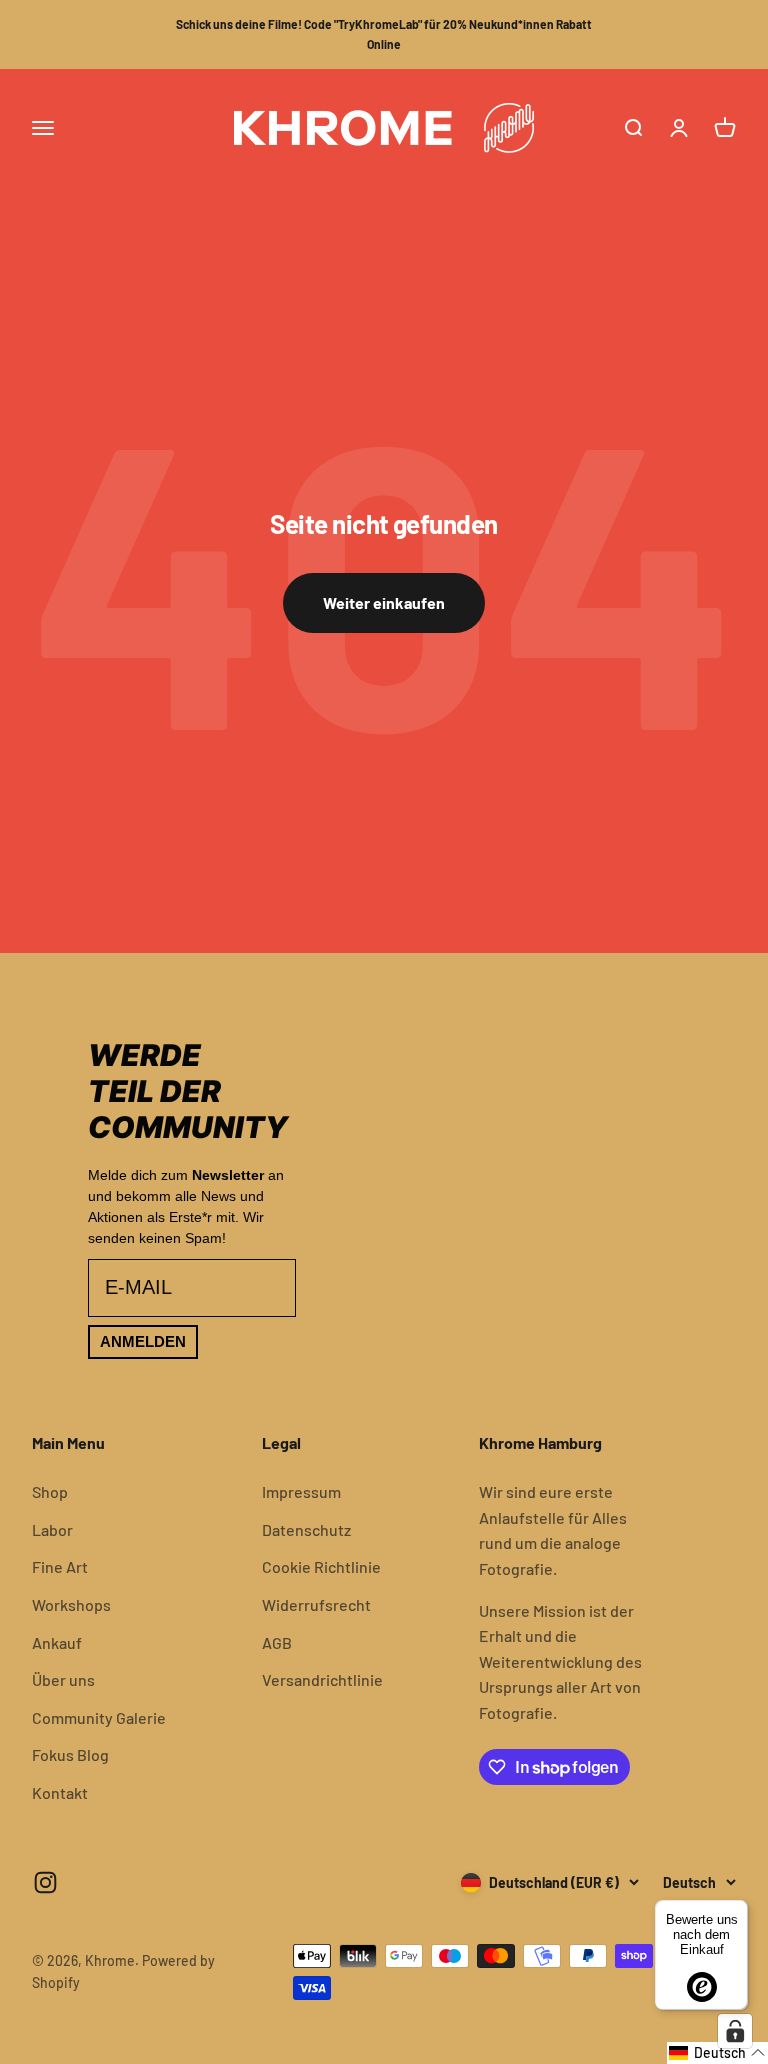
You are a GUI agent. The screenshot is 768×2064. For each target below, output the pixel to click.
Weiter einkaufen (384, 602)
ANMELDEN (143, 1341)
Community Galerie (99, 1717)
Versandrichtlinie (322, 1679)
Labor (52, 1529)
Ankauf (57, 1642)
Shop (50, 1491)
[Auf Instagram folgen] (45, 1882)
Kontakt (60, 1792)
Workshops (71, 1604)
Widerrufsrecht (316, 1604)
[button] (717, 2053)
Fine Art (60, 1566)
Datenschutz (306, 1529)
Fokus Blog (70, 1754)
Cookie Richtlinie (321, 1566)
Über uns (63, 1679)
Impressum (301, 1491)
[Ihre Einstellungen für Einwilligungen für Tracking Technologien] (735, 2031)
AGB (277, 1642)
